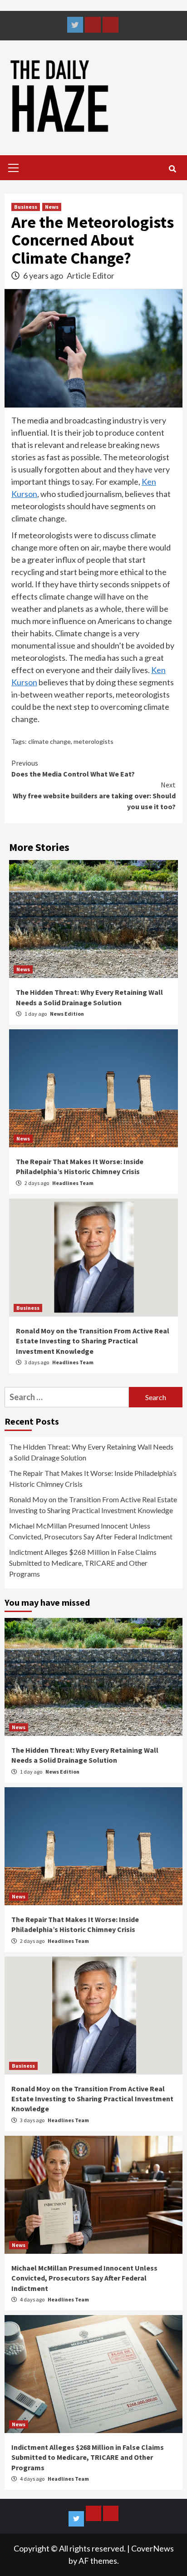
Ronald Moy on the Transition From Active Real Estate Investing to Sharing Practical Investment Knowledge (93, 1341)
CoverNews (153, 2548)
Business (26, 207)
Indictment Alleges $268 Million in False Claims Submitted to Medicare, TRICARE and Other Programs (83, 1563)
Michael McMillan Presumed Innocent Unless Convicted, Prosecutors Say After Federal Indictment (91, 1531)
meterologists (93, 741)
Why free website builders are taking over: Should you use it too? (94, 796)
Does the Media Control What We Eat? (73, 768)
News (52, 207)
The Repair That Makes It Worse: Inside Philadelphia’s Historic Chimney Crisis (93, 1478)
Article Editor (91, 275)
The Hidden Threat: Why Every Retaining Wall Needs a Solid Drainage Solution (91, 1452)
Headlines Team (73, 1183)
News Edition (62, 1772)
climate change (49, 741)
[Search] (172, 169)
